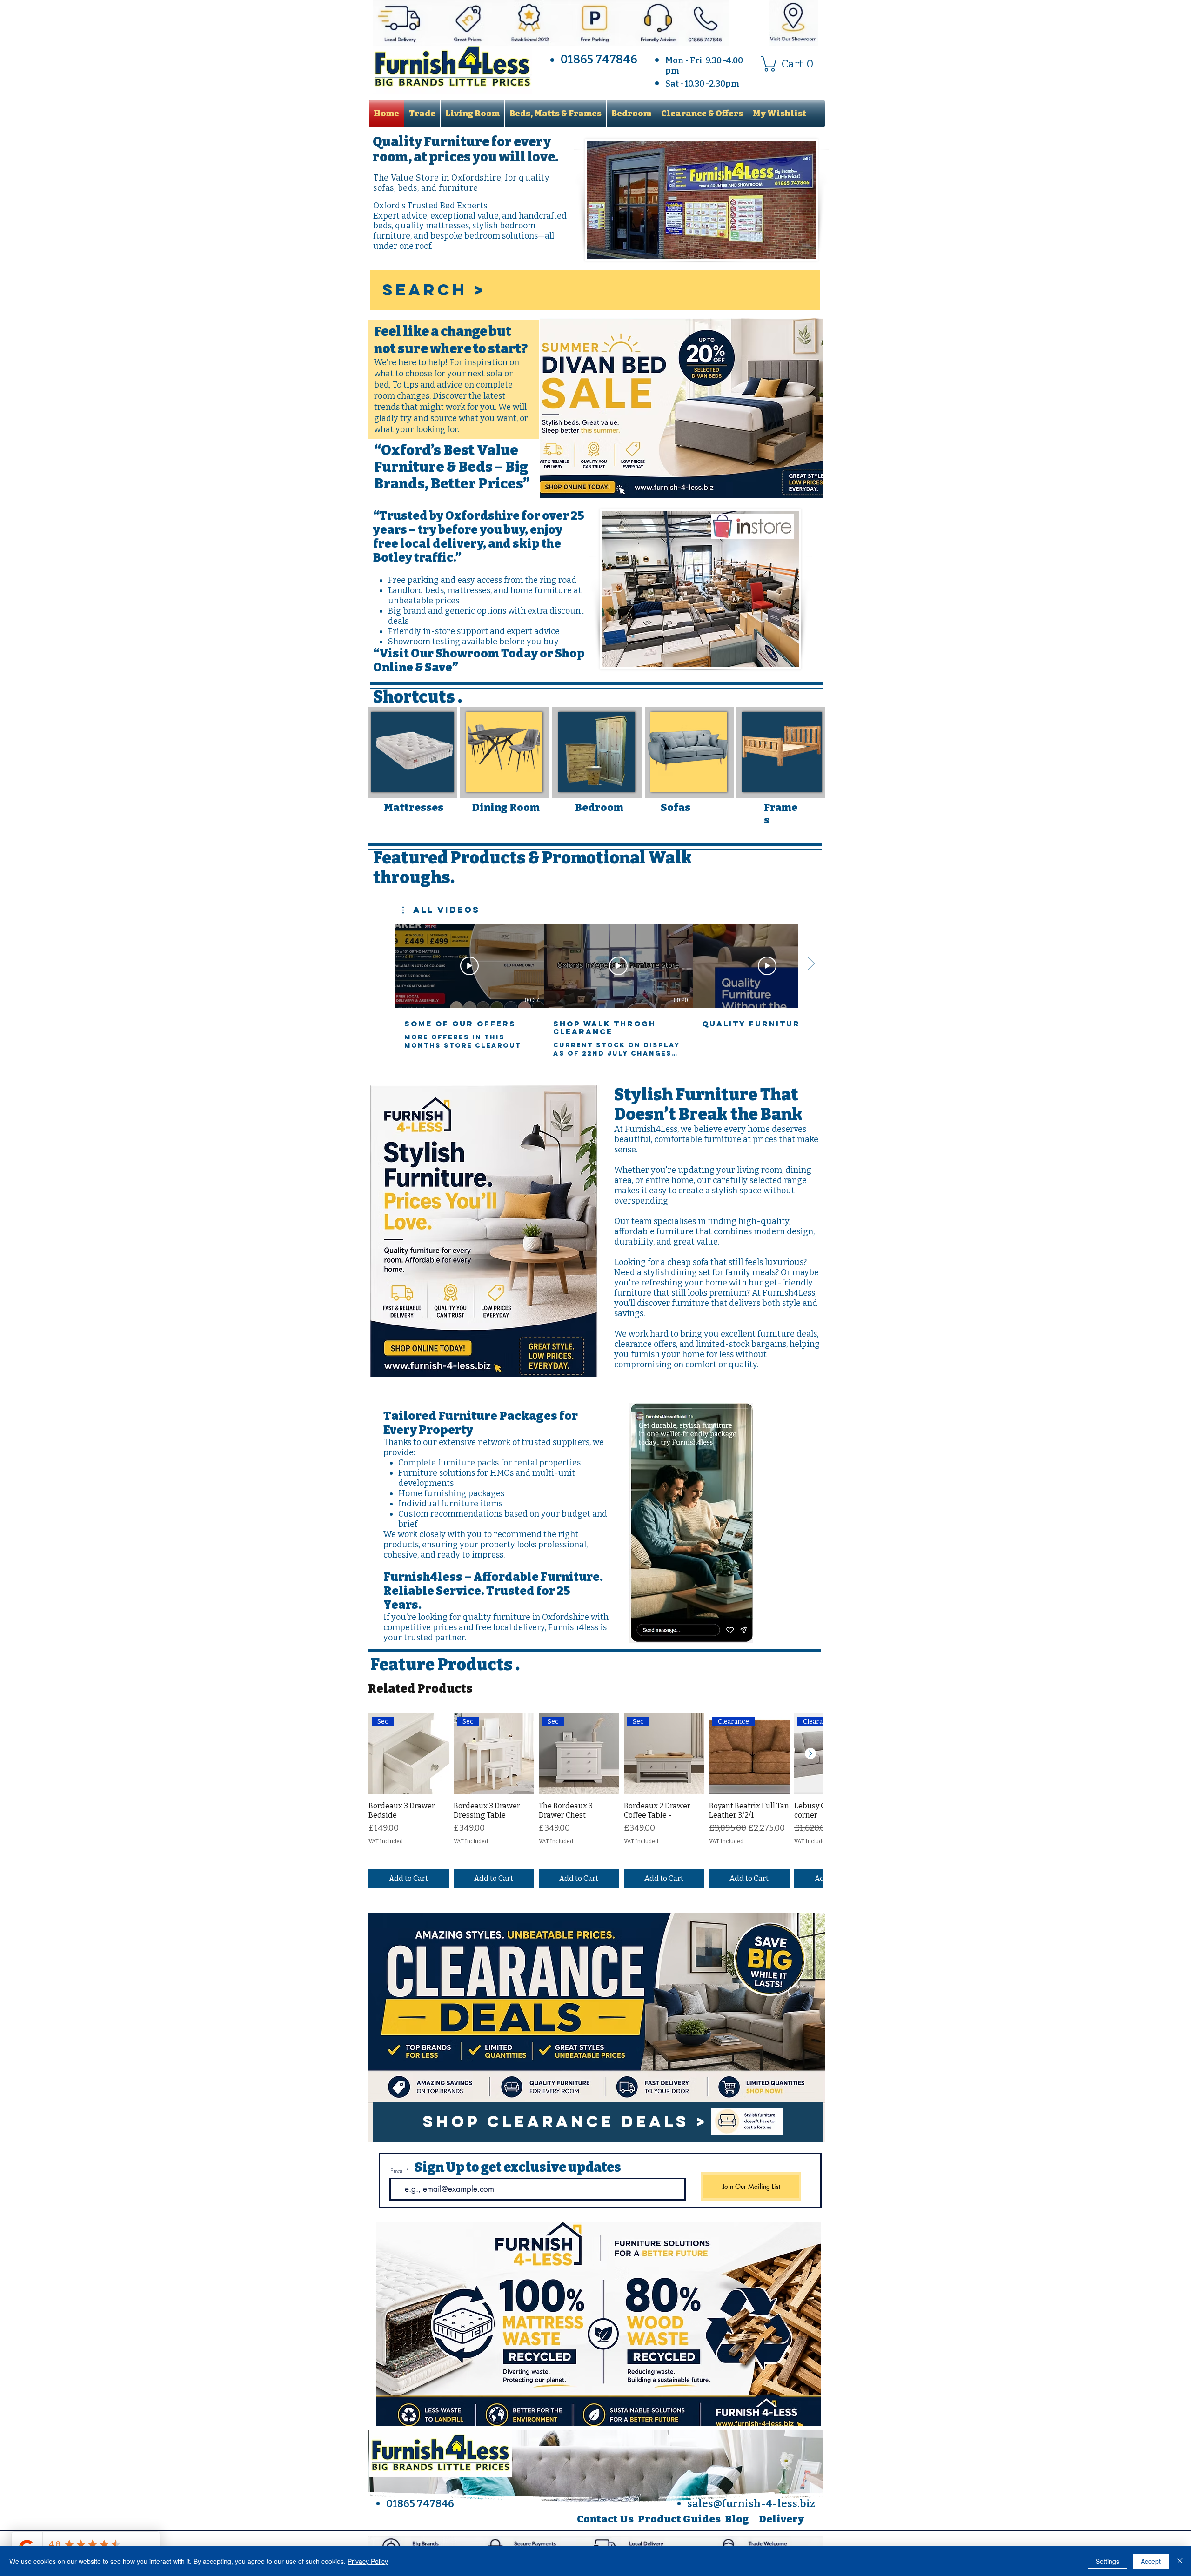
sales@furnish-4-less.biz (751, 2504)
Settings (1107, 2561)
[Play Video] (469, 966)
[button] (791, 64)
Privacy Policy (368, 2561)
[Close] (1180, 2561)
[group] (595, 1801)
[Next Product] (810, 1753)
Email (397, 2171)
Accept (1151, 2561)
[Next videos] (811, 964)
